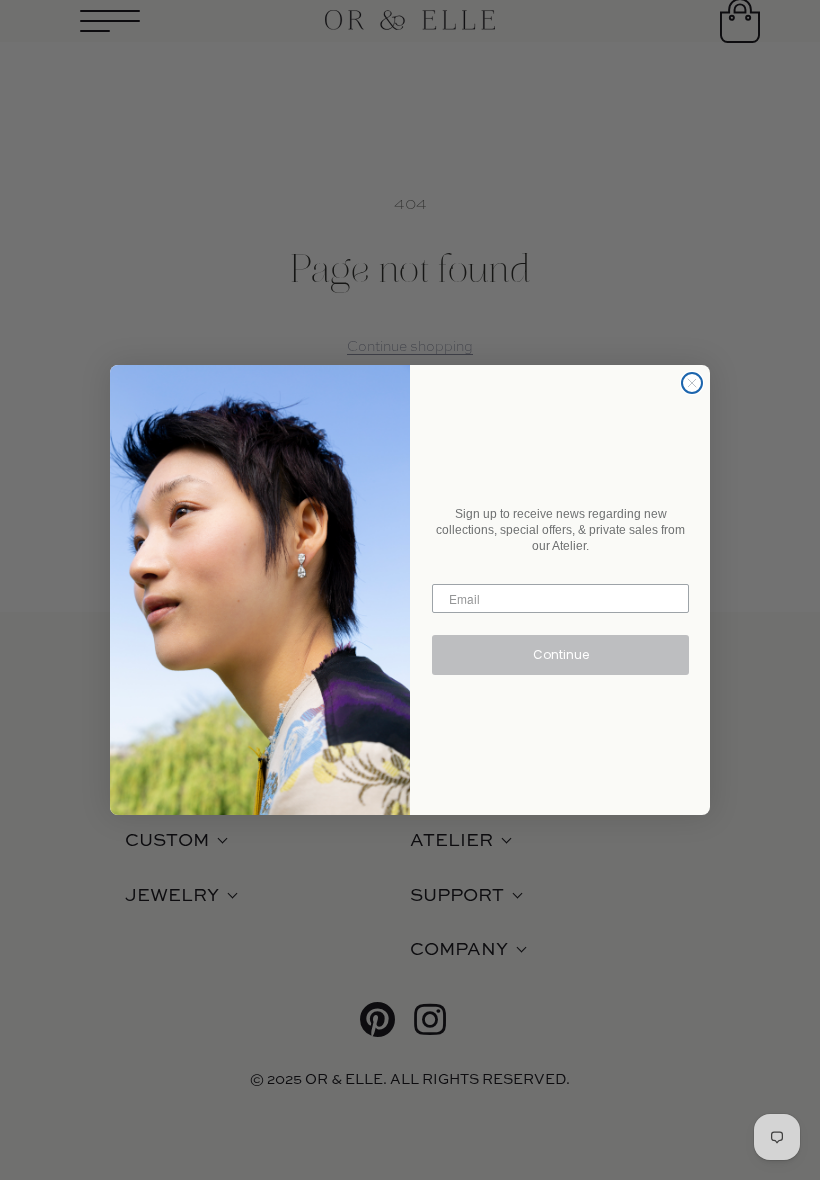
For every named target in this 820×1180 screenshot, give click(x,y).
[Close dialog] (692, 383)
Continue (561, 654)
